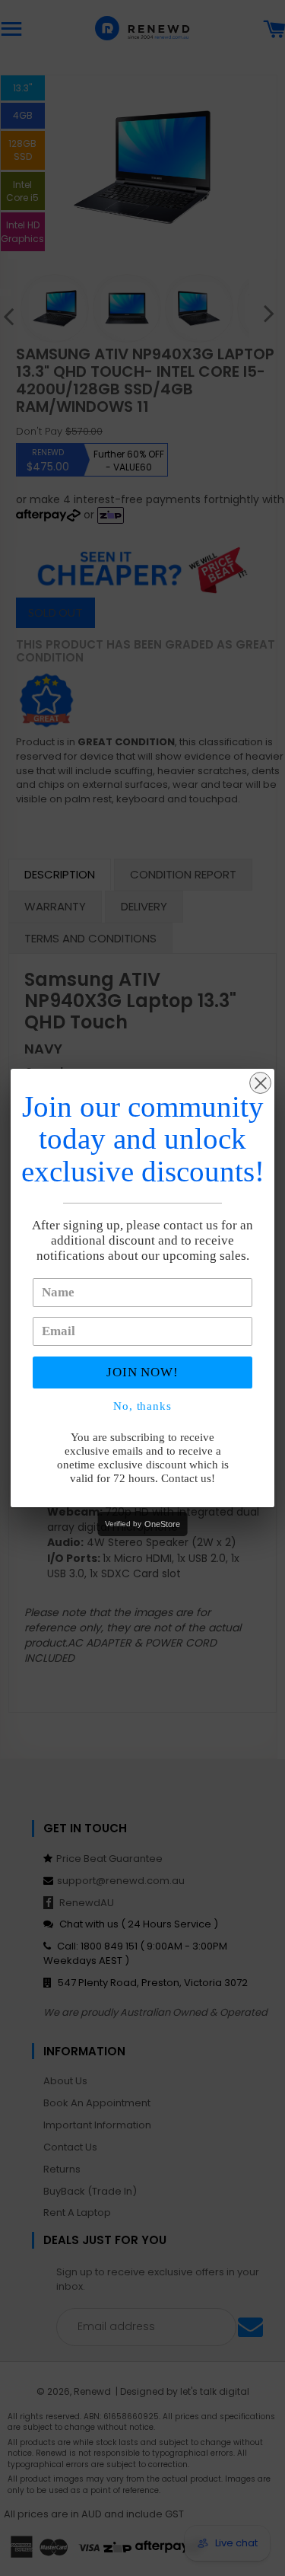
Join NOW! (143, 1372)
